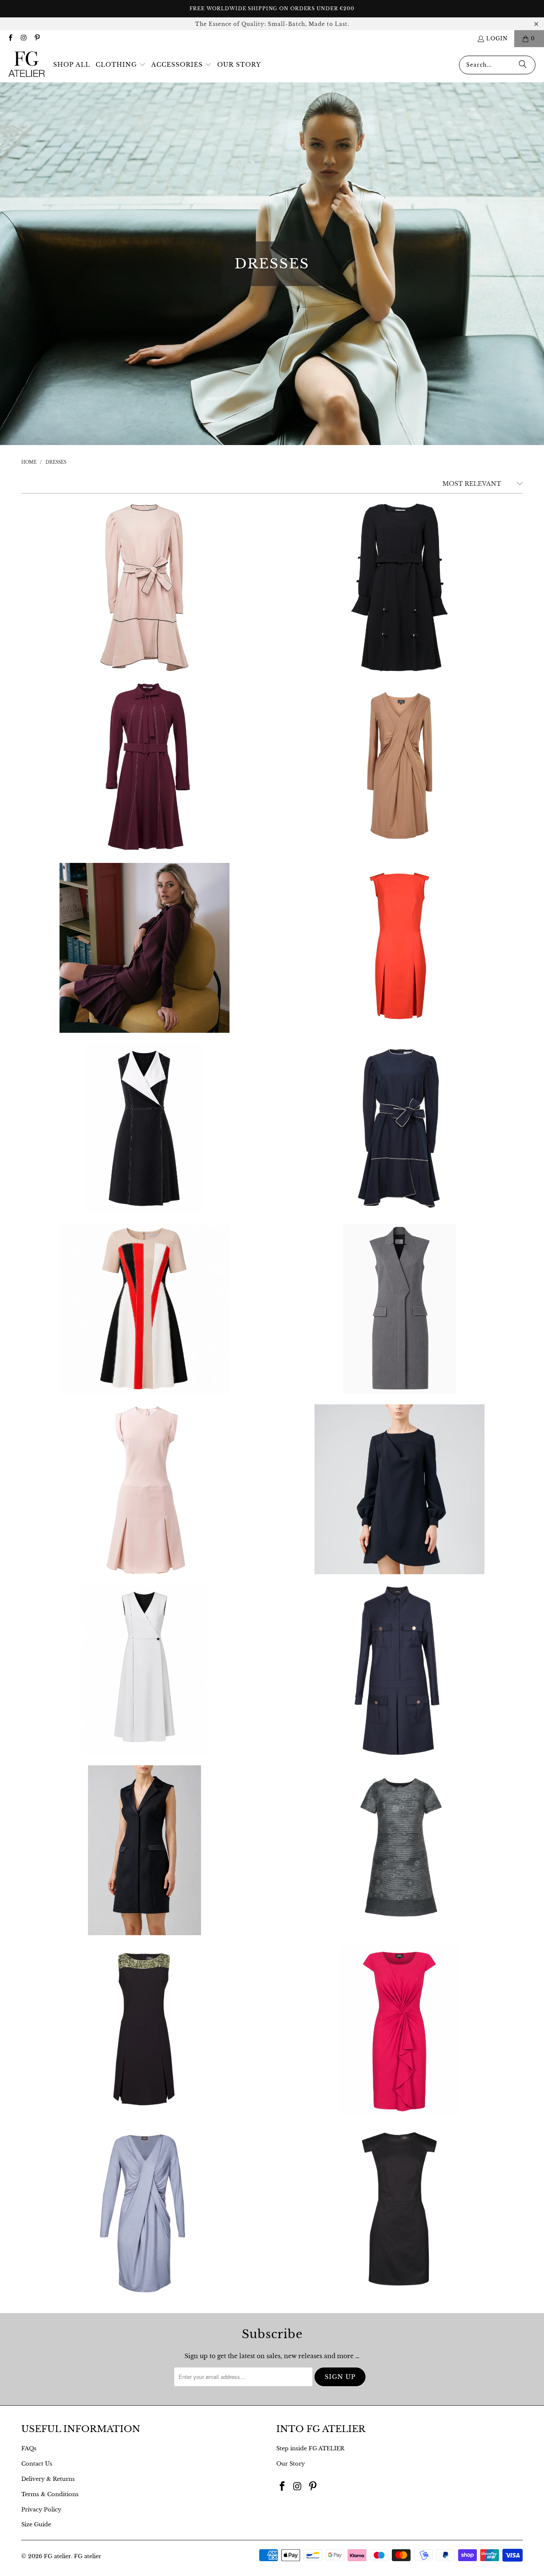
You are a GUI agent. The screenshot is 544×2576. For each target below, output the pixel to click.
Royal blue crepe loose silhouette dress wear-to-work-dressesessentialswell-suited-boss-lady (399, 1128)
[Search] (523, 65)
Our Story (290, 2464)
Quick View (145, 617)
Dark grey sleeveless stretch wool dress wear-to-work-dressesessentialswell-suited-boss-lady (399, 1309)
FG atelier (57, 2556)
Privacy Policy (41, 2510)
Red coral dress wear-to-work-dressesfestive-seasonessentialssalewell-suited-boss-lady (399, 948)
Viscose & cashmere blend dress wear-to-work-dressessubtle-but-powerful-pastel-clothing (399, 767)
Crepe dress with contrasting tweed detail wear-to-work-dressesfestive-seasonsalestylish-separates (144, 2031)
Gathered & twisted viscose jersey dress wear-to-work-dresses (399, 2031)
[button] (121, 65)
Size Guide (36, 2524)
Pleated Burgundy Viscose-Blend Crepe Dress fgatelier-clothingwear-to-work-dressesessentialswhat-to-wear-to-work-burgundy (144, 948)
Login (497, 38)
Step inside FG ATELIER (310, 2448)
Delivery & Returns (48, 2479)
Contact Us (37, 2464)
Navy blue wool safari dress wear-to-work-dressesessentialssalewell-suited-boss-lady (399, 1670)
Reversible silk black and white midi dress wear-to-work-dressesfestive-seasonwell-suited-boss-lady (144, 1670)
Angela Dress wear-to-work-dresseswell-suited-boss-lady (144, 1309)
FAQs (29, 2448)
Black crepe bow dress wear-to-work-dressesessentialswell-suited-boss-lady (399, 587)
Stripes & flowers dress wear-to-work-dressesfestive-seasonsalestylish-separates (399, 1850)
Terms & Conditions (50, 2494)
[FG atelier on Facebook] (10, 38)
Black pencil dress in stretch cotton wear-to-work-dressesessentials (399, 2211)
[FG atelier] (27, 65)
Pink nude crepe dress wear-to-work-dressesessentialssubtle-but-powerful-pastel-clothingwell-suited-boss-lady (144, 1489)
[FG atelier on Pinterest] (37, 38)
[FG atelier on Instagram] (23, 38)
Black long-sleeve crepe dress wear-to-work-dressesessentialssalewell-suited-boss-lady (399, 1489)
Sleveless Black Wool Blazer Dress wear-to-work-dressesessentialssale (144, 1850)
